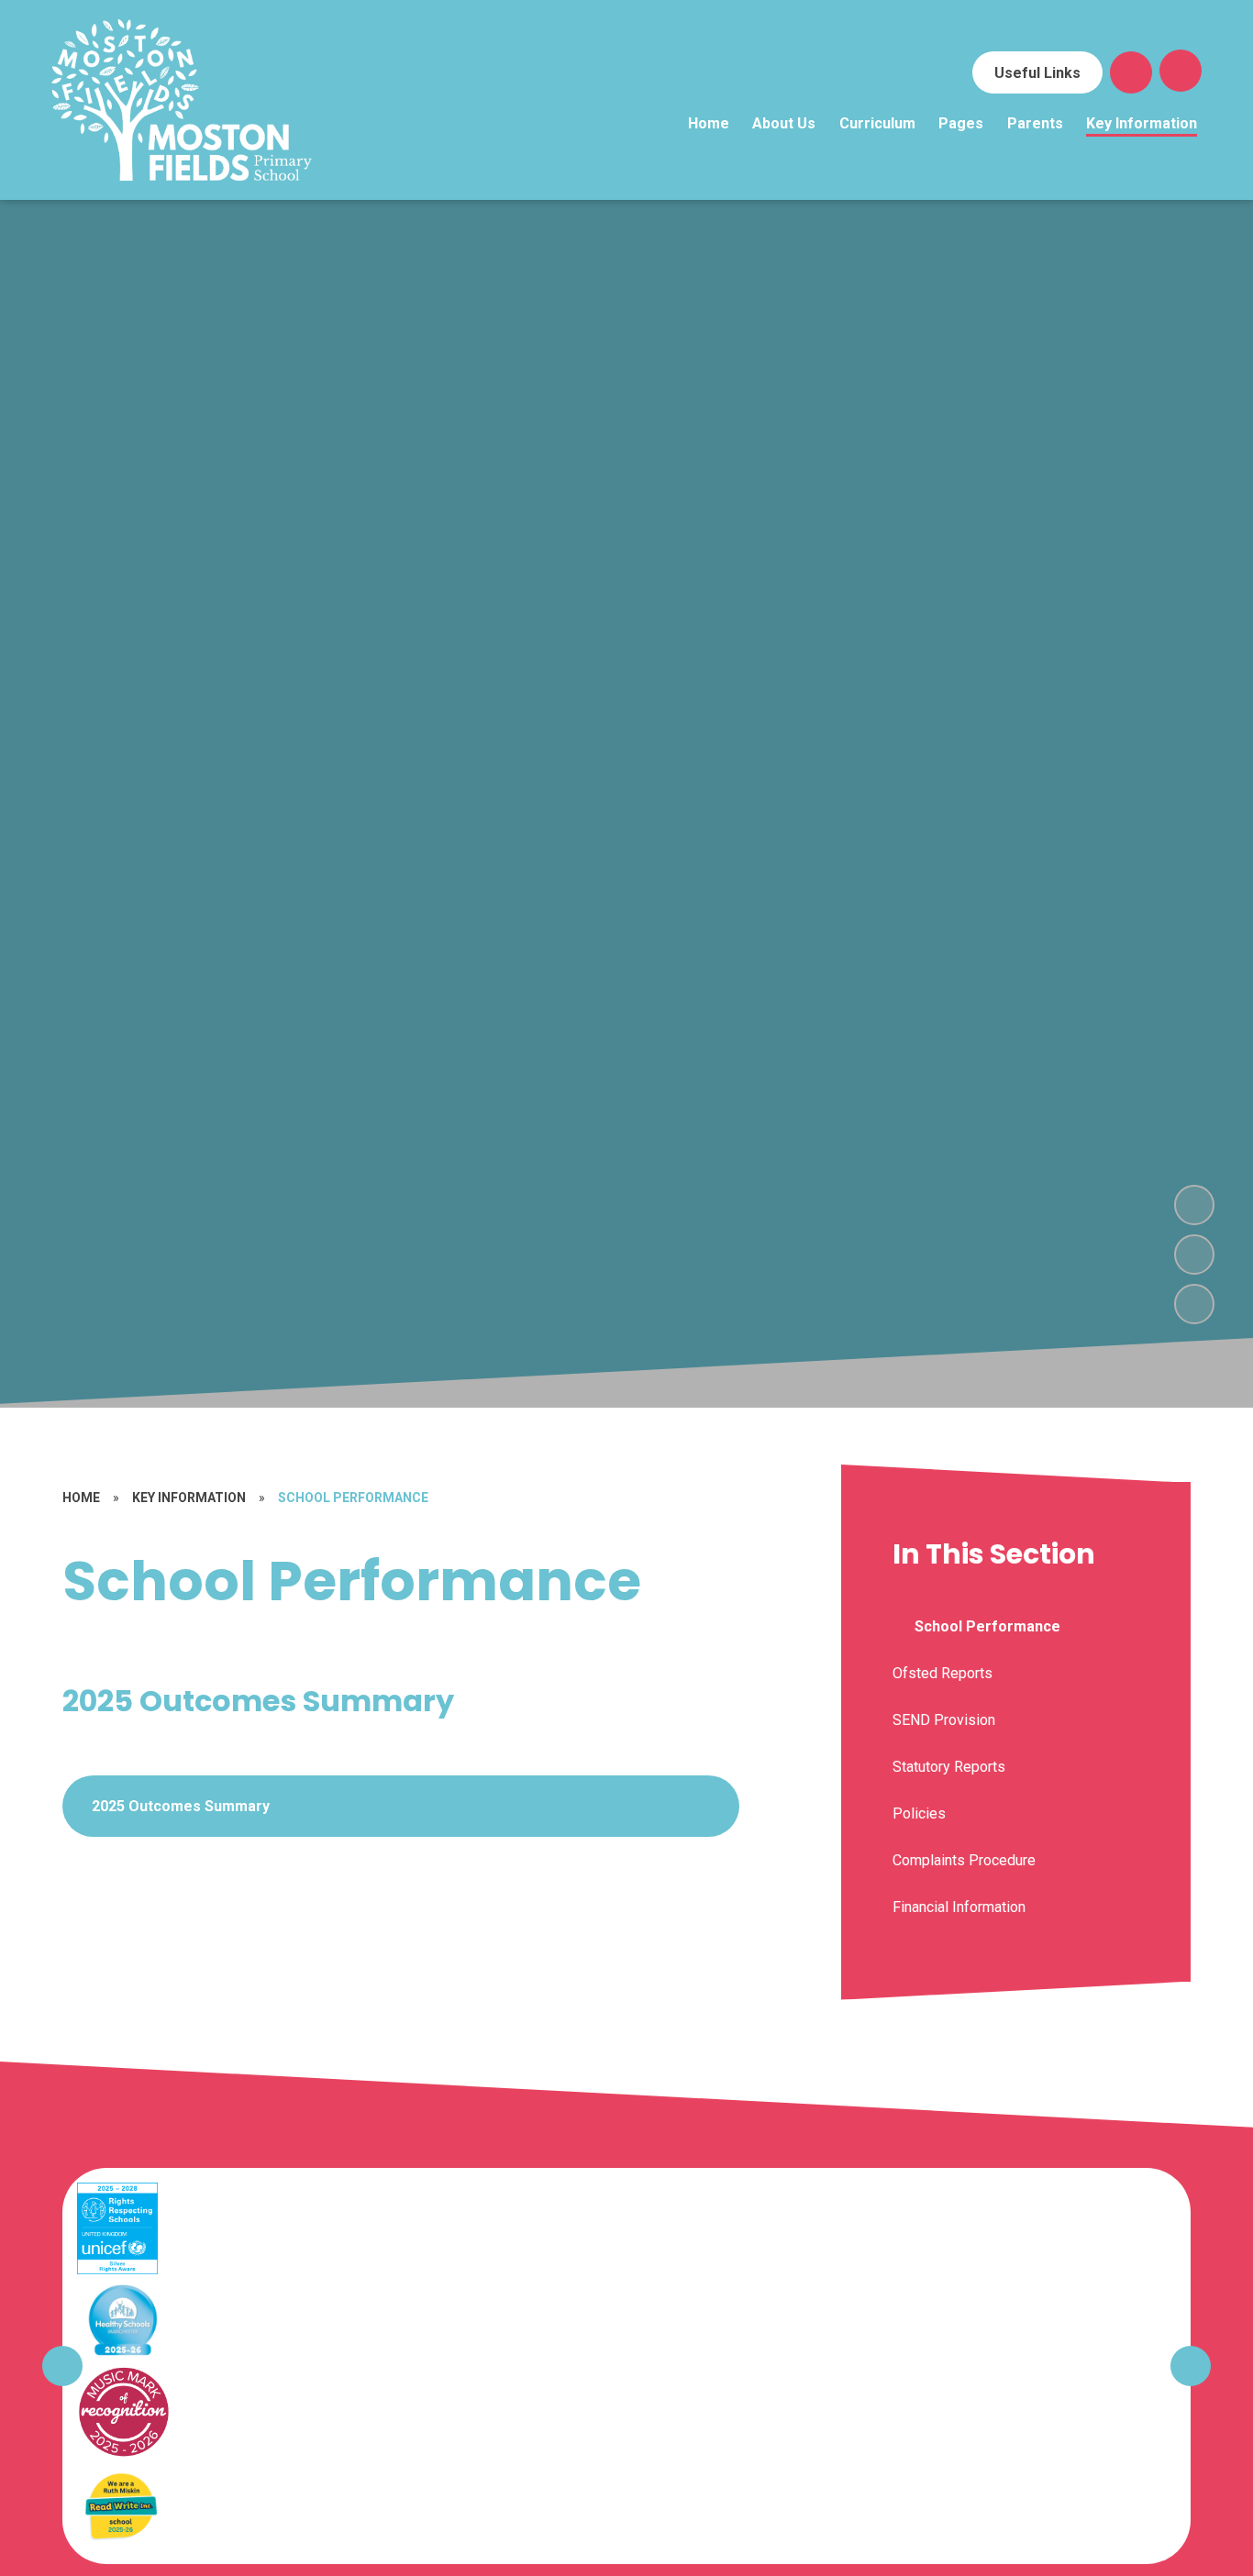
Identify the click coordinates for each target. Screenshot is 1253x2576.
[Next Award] (1191, 2366)
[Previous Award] (62, 2366)
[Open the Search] (1131, 72)
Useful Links (1037, 73)
